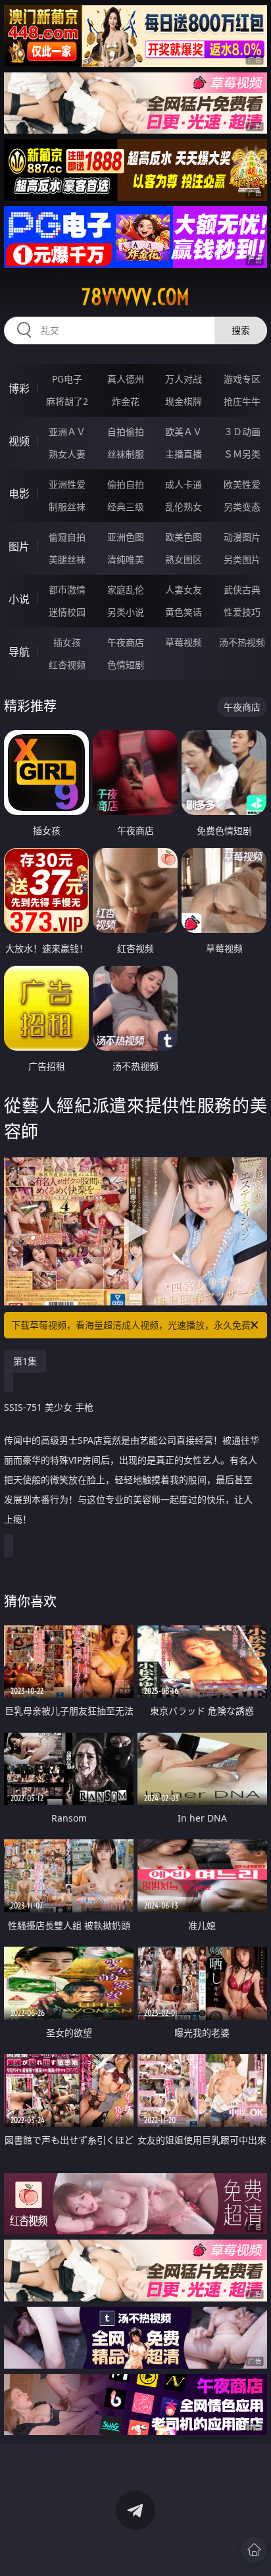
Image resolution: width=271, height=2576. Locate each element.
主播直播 (184, 454)
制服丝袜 (67, 507)
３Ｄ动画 (242, 432)
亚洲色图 (126, 537)
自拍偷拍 (126, 432)
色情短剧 (126, 665)
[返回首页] (254, 2550)
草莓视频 (184, 642)
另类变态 (242, 507)
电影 (19, 494)
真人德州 (126, 379)
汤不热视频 (242, 642)
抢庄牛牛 (242, 401)
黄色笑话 (184, 612)
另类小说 (126, 612)
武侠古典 (242, 590)
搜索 (241, 330)
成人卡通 (184, 484)
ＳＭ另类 (242, 454)
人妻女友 (184, 590)
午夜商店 (126, 642)
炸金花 (126, 401)
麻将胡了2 (67, 401)
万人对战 (184, 379)
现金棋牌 (184, 401)
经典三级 (126, 507)
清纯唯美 (126, 559)
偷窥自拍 (67, 537)
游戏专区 (242, 379)
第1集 (25, 1361)
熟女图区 (184, 559)
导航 (19, 652)
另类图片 (242, 559)
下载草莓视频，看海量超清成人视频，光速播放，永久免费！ (135, 1325)
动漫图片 (242, 537)
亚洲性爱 (67, 484)
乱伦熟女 (184, 507)
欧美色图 (184, 537)
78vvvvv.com (135, 297)
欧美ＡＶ (184, 432)
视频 (19, 441)
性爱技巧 (242, 612)
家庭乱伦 (126, 590)
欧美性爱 (242, 484)
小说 (19, 599)
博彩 (19, 388)
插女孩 (67, 642)
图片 (19, 546)
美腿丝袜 (67, 559)
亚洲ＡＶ (67, 432)
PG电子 (67, 379)
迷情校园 (67, 612)
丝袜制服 (126, 454)
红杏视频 (67, 665)
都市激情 (67, 590)
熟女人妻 (67, 454)
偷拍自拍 (126, 484)
